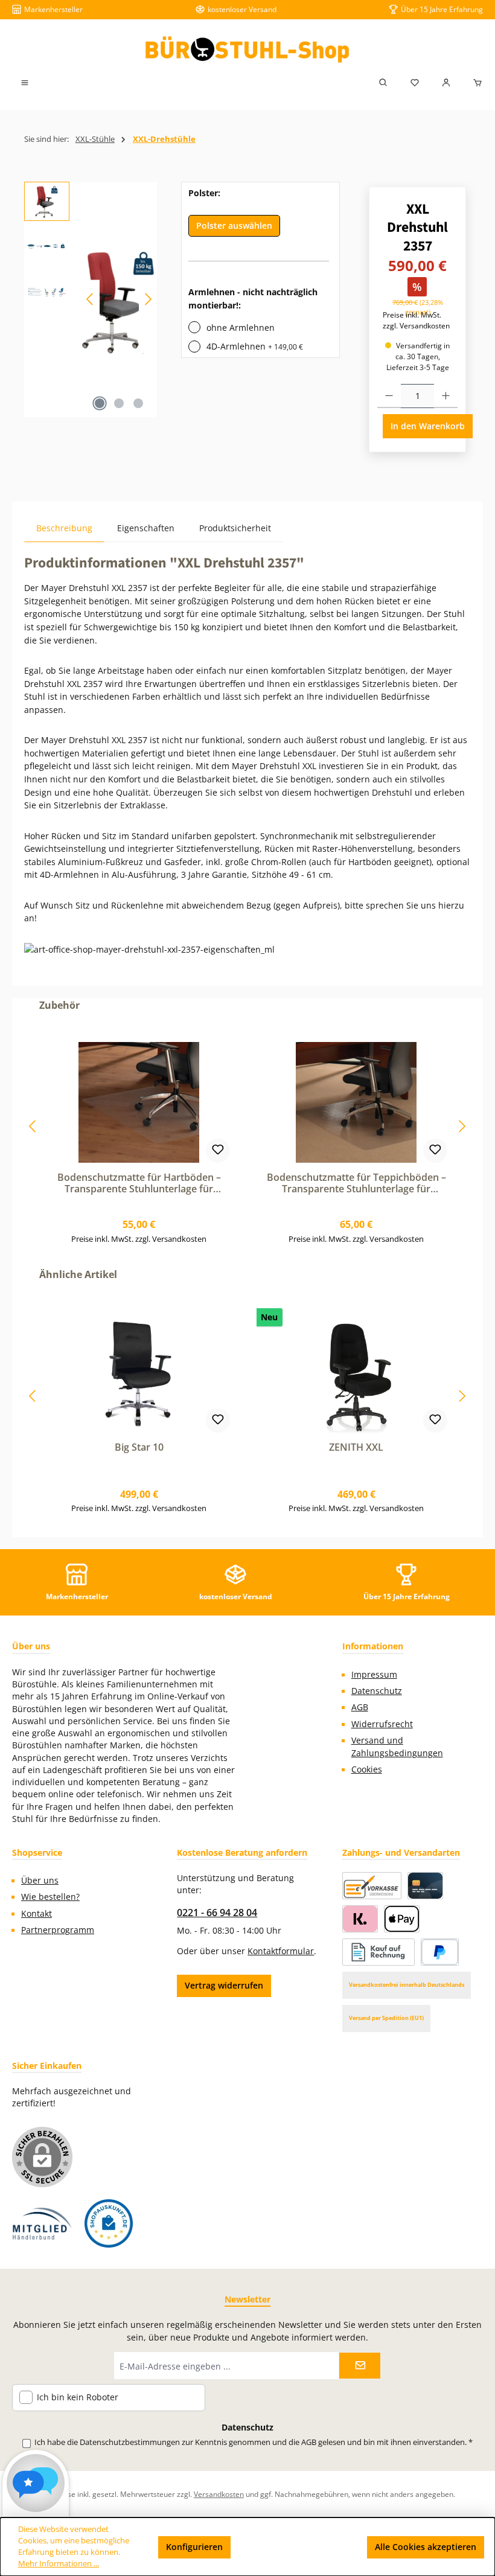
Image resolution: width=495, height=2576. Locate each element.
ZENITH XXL (356, 1448)
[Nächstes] (148, 299)
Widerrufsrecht (382, 1724)
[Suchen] (383, 83)
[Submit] (360, 2366)
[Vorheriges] (91, 299)
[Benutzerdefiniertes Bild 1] (42, 2224)
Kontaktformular (281, 1951)
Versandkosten (219, 2494)
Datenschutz (377, 1691)
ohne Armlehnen (241, 328)
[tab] (64, 528)
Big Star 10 (139, 1448)
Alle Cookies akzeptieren (426, 2547)
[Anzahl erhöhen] (446, 396)
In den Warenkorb (428, 426)
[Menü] (25, 83)
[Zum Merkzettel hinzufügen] (218, 1151)
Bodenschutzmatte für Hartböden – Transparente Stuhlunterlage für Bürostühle (139, 1184)
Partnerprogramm (58, 1930)
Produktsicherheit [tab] (235, 528)
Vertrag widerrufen (224, 1985)
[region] (91, 299)
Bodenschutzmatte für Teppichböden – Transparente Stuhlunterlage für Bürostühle (356, 1184)
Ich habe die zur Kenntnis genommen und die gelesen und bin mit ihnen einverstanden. (254, 2442)
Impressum (374, 1675)
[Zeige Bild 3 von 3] (138, 403)
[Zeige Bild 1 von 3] (100, 403)
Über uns (40, 1881)
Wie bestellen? (50, 1897)
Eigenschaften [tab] (146, 528)
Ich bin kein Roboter (78, 2398)
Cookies (367, 1769)
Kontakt (37, 1914)
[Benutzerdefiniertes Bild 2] (109, 2223)
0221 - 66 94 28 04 (217, 1913)
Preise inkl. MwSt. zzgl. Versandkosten (416, 320)
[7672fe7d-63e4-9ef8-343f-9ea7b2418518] (119, 299)
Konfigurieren (194, 2547)
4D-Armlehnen (255, 346)
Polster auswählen (234, 225)
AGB (360, 1707)
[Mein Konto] (446, 83)
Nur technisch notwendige (299, 2547)
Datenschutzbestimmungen (130, 2442)
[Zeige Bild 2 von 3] (119, 403)
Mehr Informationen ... (59, 2564)
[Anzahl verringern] (389, 396)
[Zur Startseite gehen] (247, 50)
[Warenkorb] (474, 83)
